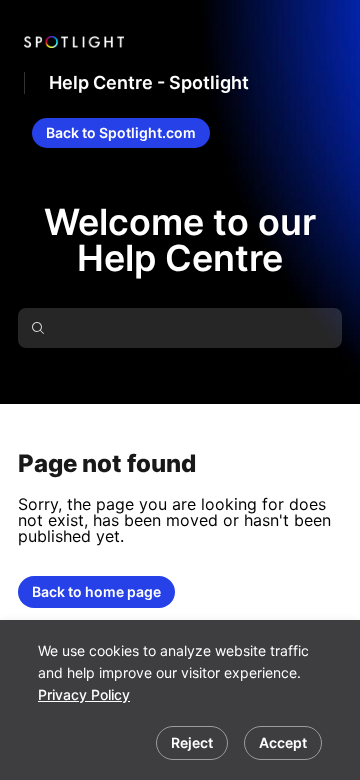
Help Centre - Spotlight (149, 82)
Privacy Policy (84, 694)
